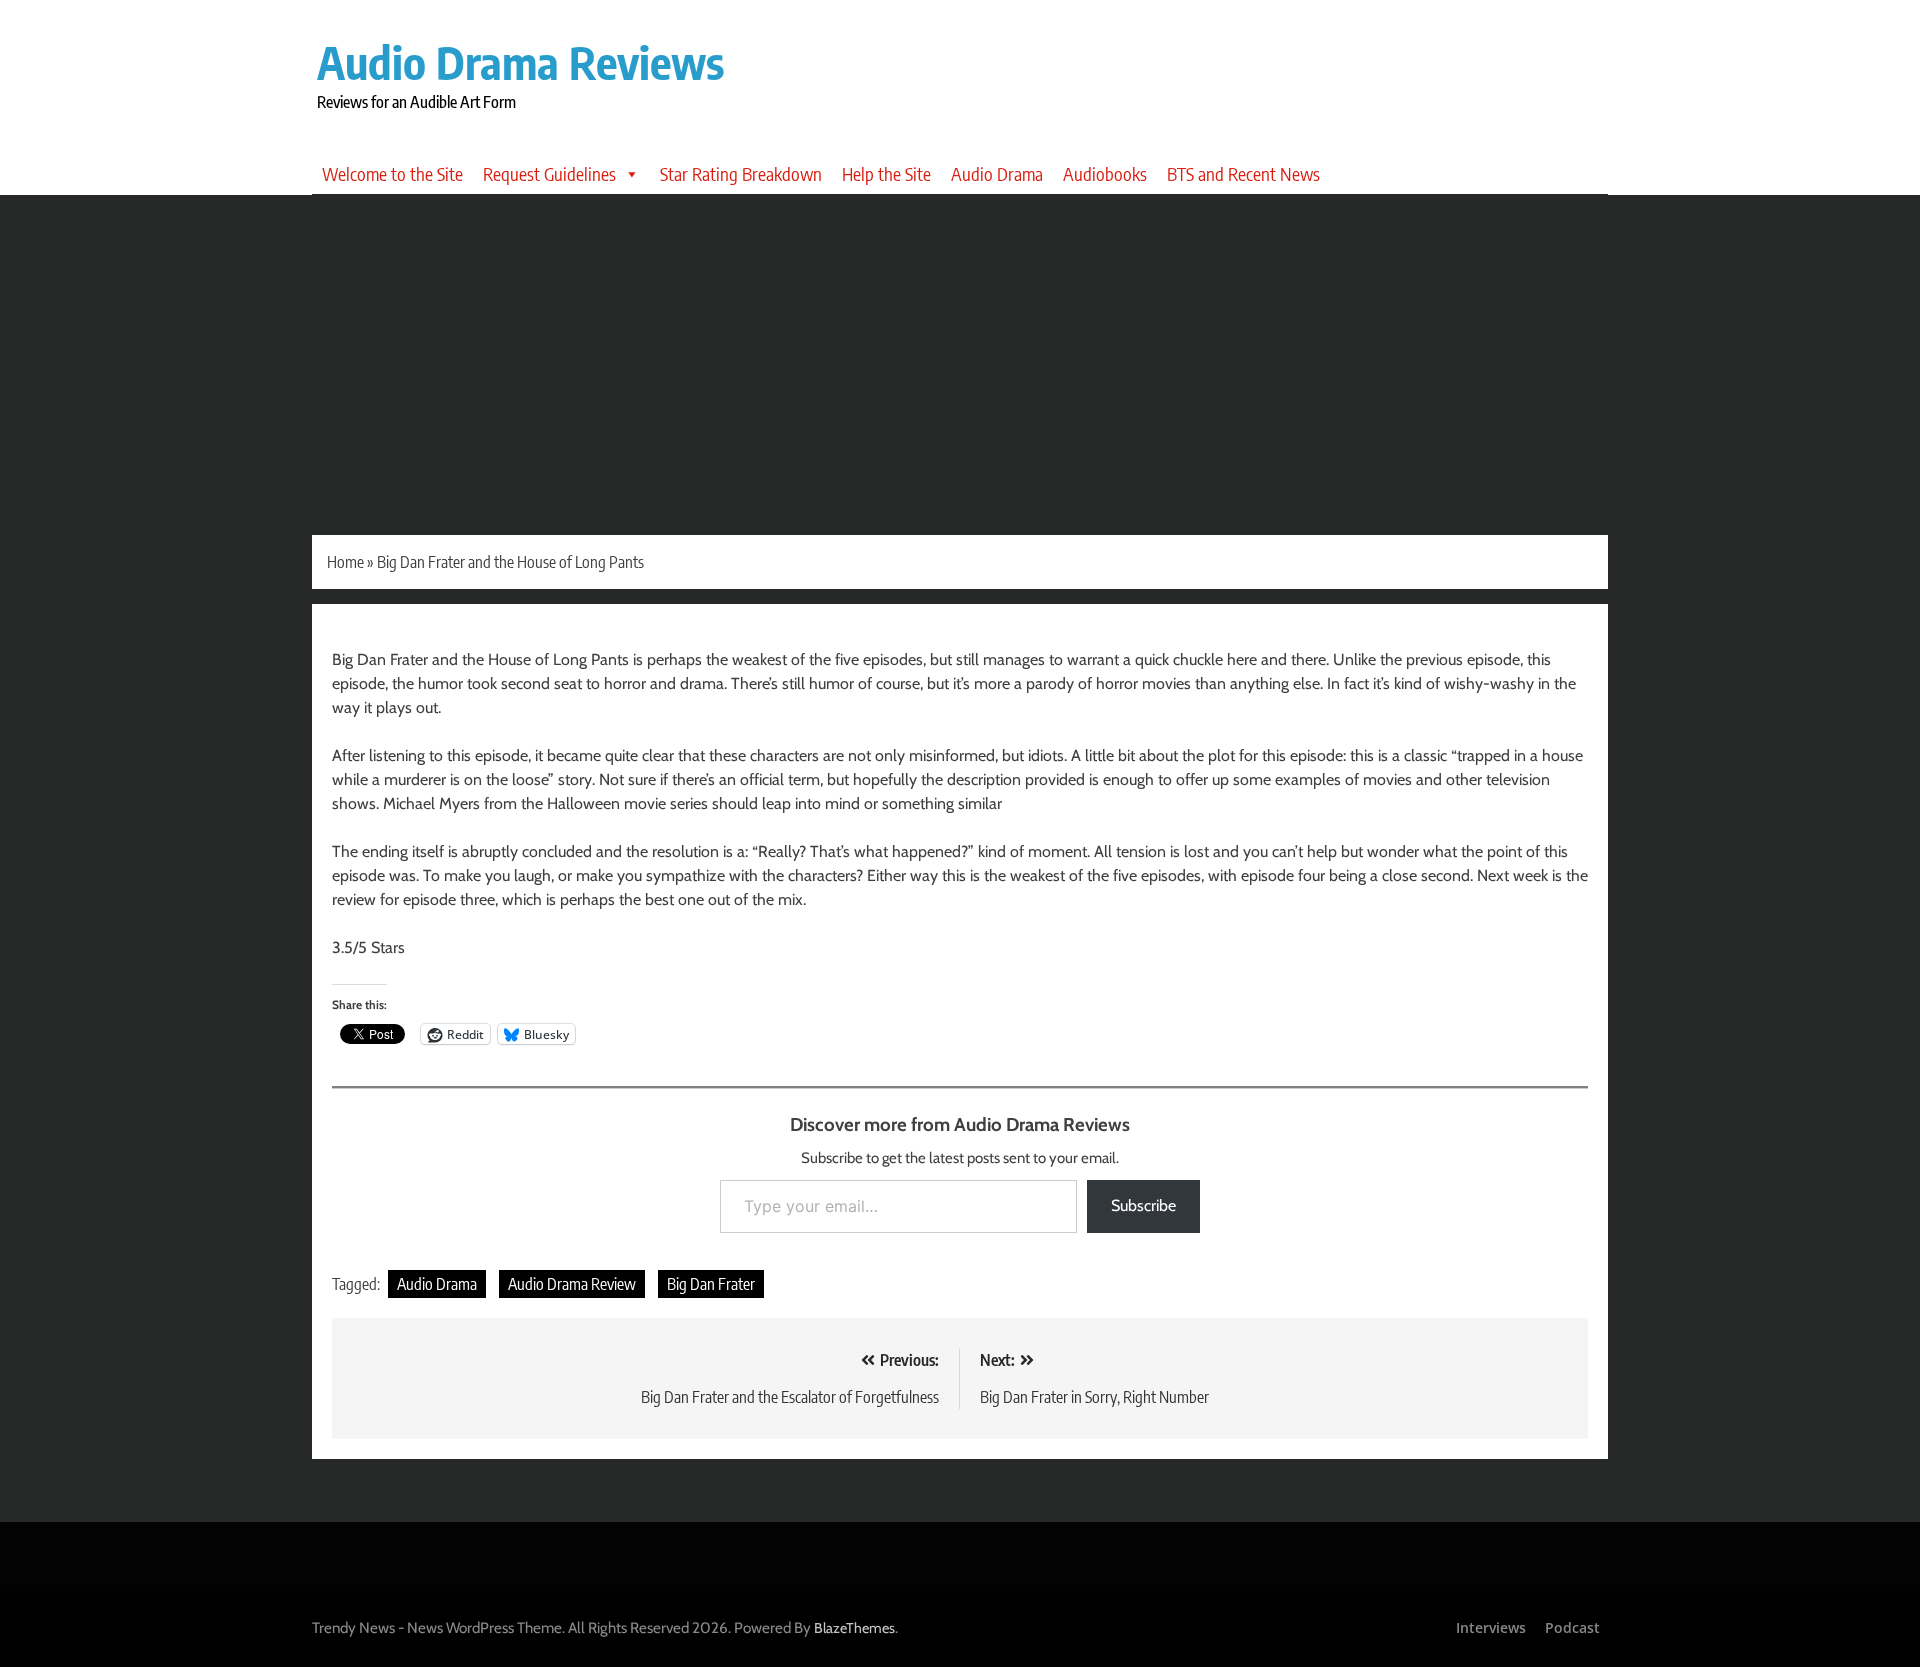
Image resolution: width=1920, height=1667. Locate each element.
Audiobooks (1105, 173)
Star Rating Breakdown (741, 173)
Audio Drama (997, 173)
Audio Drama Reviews (520, 62)
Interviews (1491, 1627)
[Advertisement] (960, 345)
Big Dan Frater (711, 1284)
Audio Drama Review (572, 1284)
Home (345, 562)
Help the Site (886, 173)
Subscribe (1143, 1205)
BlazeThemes (854, 1628)
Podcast (1572, 1627)
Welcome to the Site (392, 173)
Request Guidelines (549, 173)
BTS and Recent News (1243, 173)
